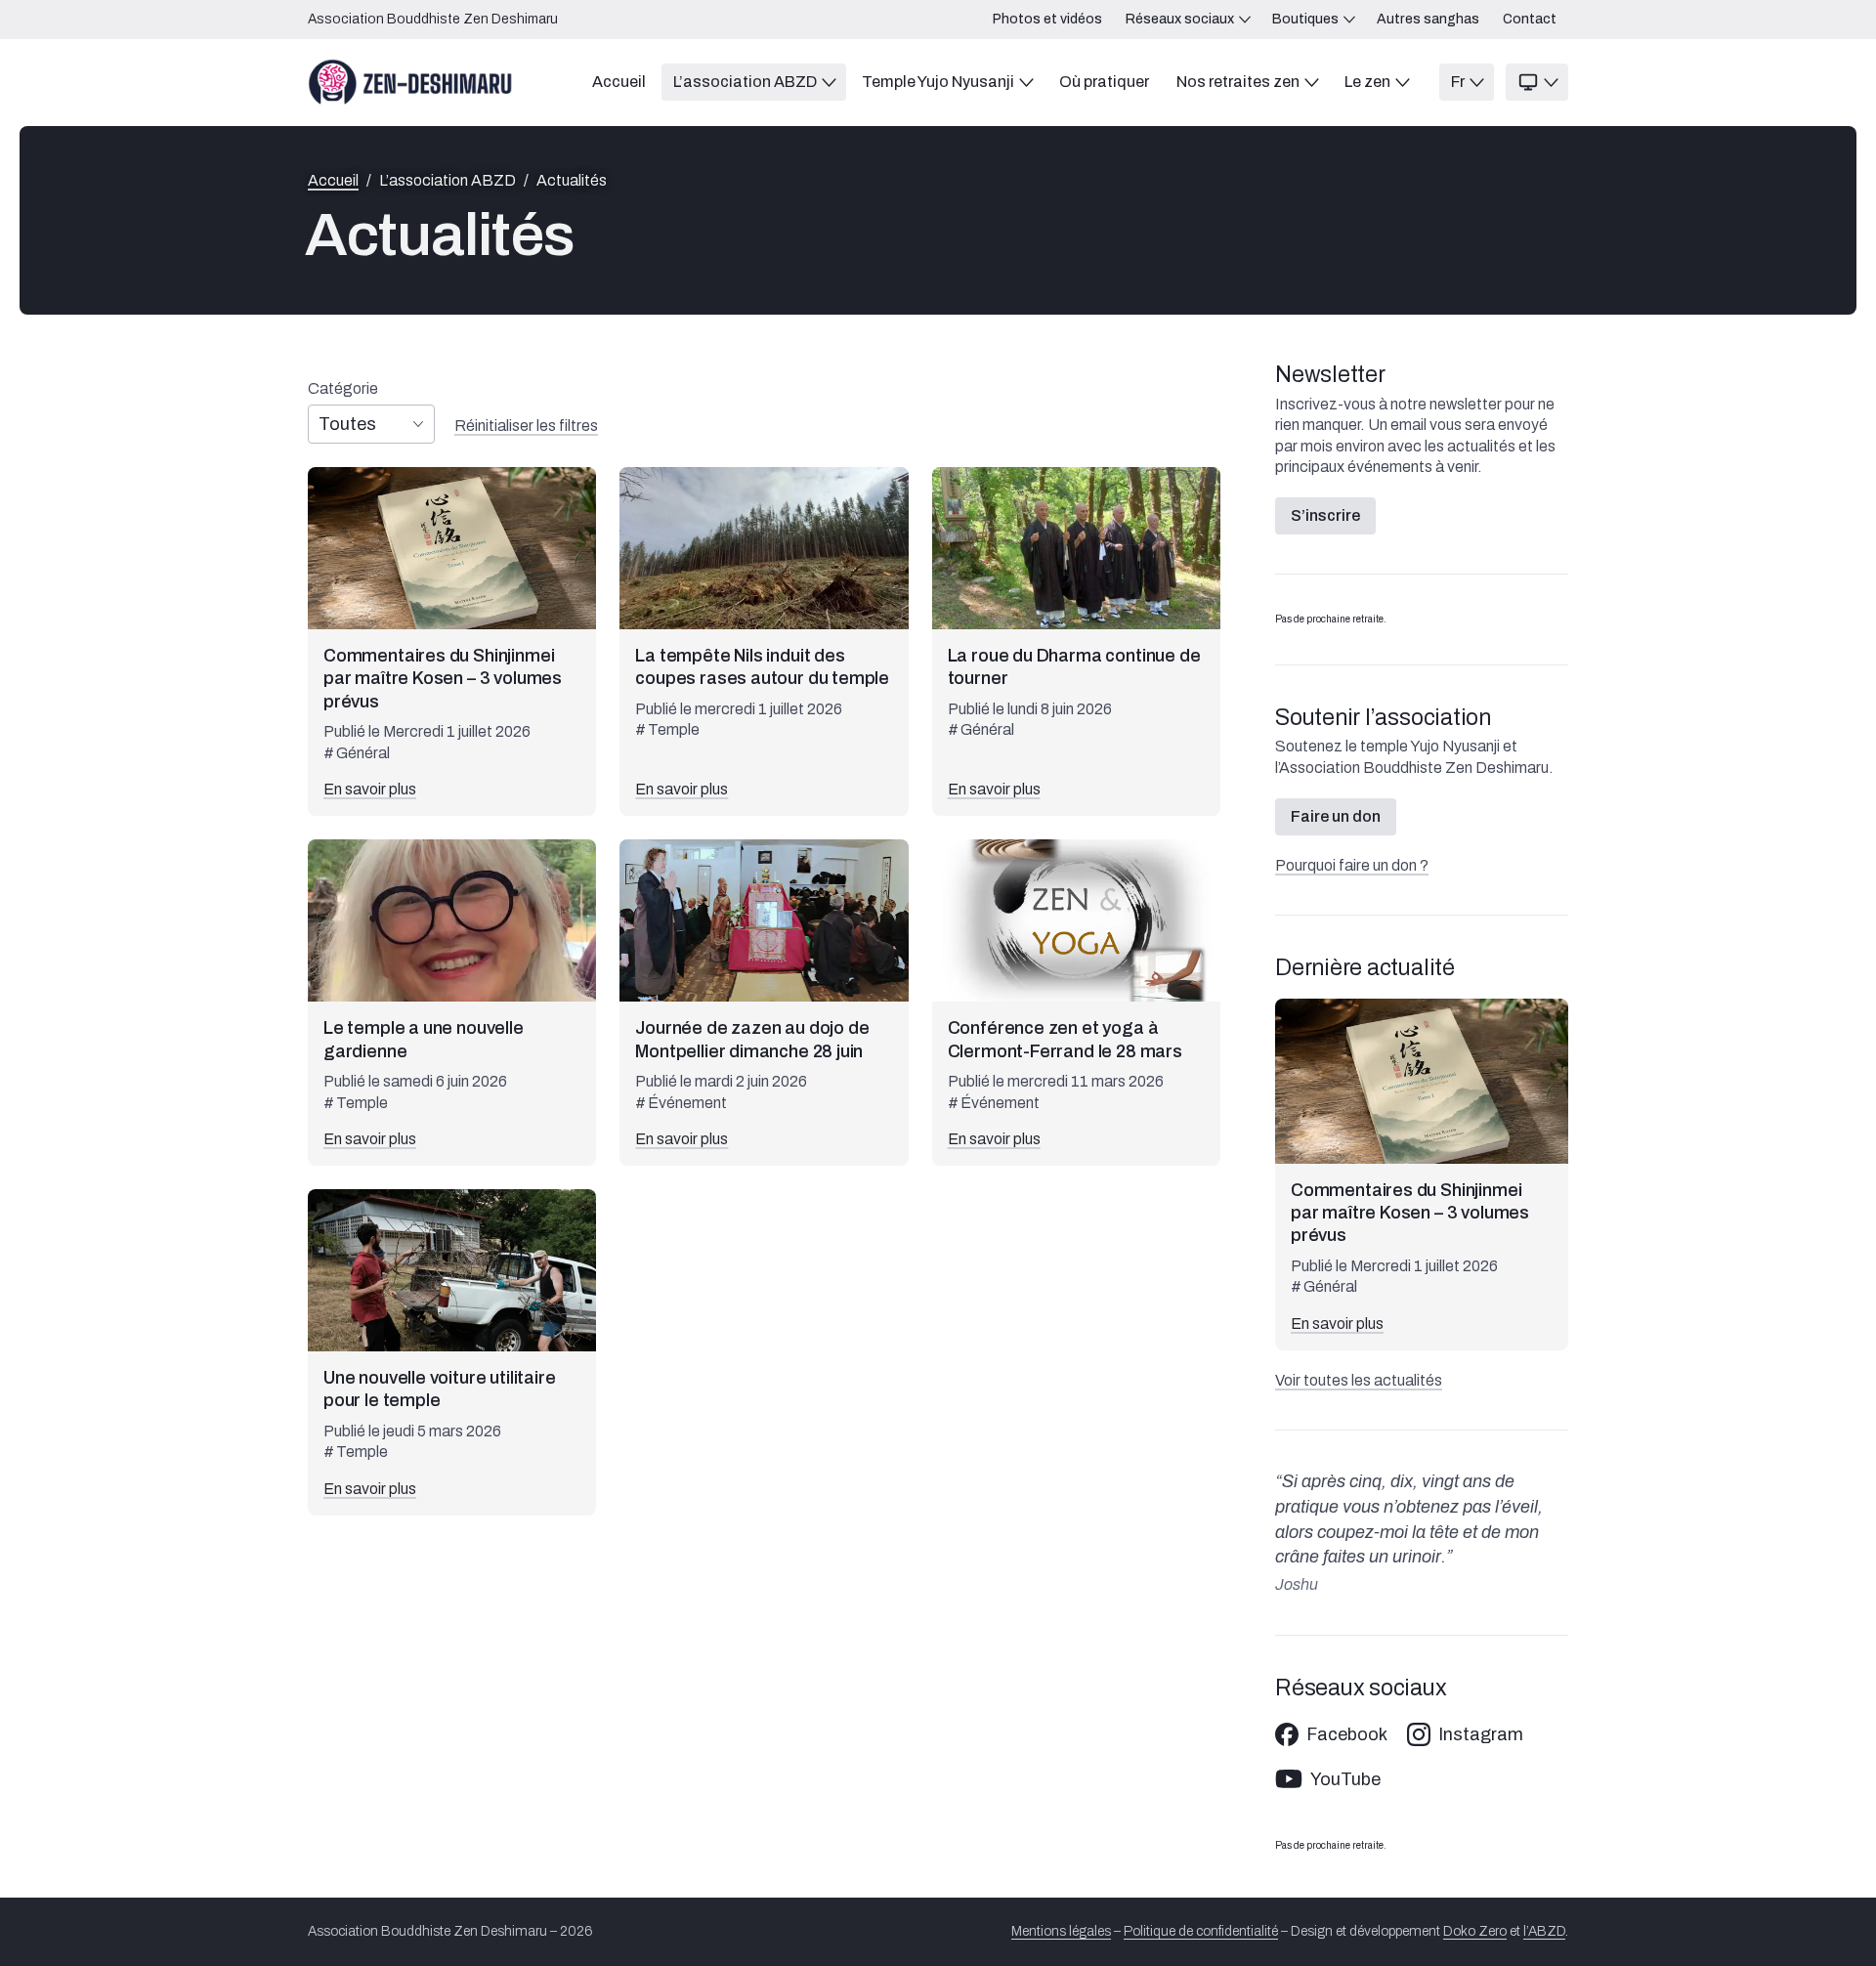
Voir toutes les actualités (1359, 1380)
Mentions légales (1061, 1931)
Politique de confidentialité (1201, 1931)
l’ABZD (1544, 1931)
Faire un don (1336, 816)
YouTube (1345, 1779)
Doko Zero (1475, 1931)
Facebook (1347, 1734)
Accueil (333, 181)
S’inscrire (1325, 515)
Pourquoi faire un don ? (1352, 865)
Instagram (1481, 1734)
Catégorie (343, 389)
